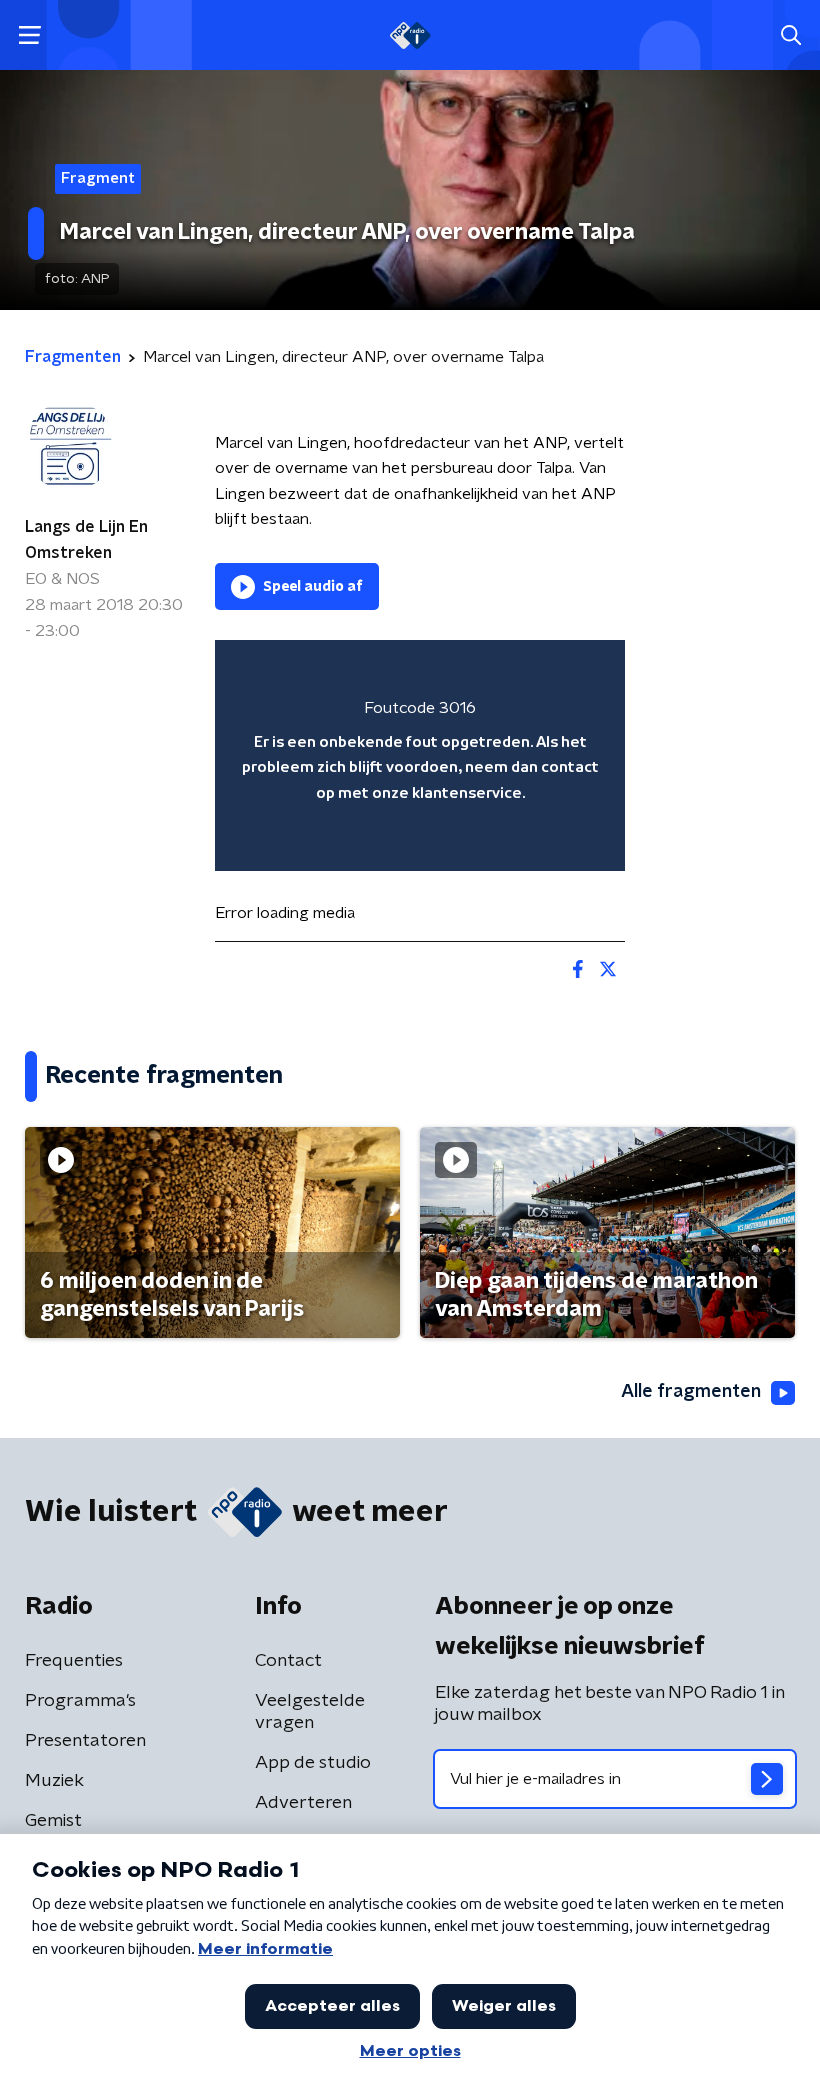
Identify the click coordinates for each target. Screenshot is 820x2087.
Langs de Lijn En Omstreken (86, 540)
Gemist (53, 1821)
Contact (288, 1661)
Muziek (54, 1781)
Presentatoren (85, 1741)
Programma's (80, 1701)
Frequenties (74, 1661)
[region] (420, 755)
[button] (29, 35)
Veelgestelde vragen (310, 1712)
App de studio (313, 1763)
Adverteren (303, 1803)
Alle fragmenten (691, 1392)
